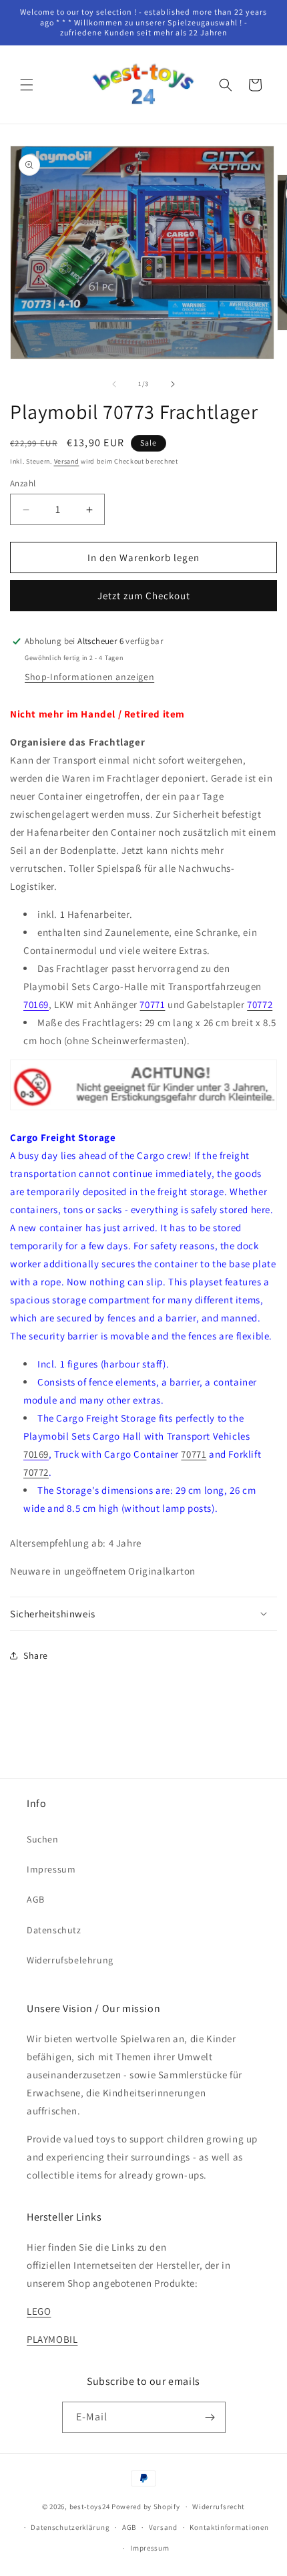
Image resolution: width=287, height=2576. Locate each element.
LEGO (39, 2311)
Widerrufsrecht (219, 2507)
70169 (36, 1004)
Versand (67, 461)
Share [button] (36, 1655)
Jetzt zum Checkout (144, 596)
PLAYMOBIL (52, 2339)
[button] (27, 85)
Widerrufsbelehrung (70, 1960)
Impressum (51, 1869)
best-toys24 (90, 2507)
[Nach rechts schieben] (173, 384)
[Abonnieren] (210, 2417)
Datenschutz (54, 1930)
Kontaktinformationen (229, 2527)
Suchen (43, 1839)
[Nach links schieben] (114, 384)
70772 (36, 1472)
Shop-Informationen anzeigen (89, 677)
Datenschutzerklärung (70, 2527)
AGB (36, 1899)
